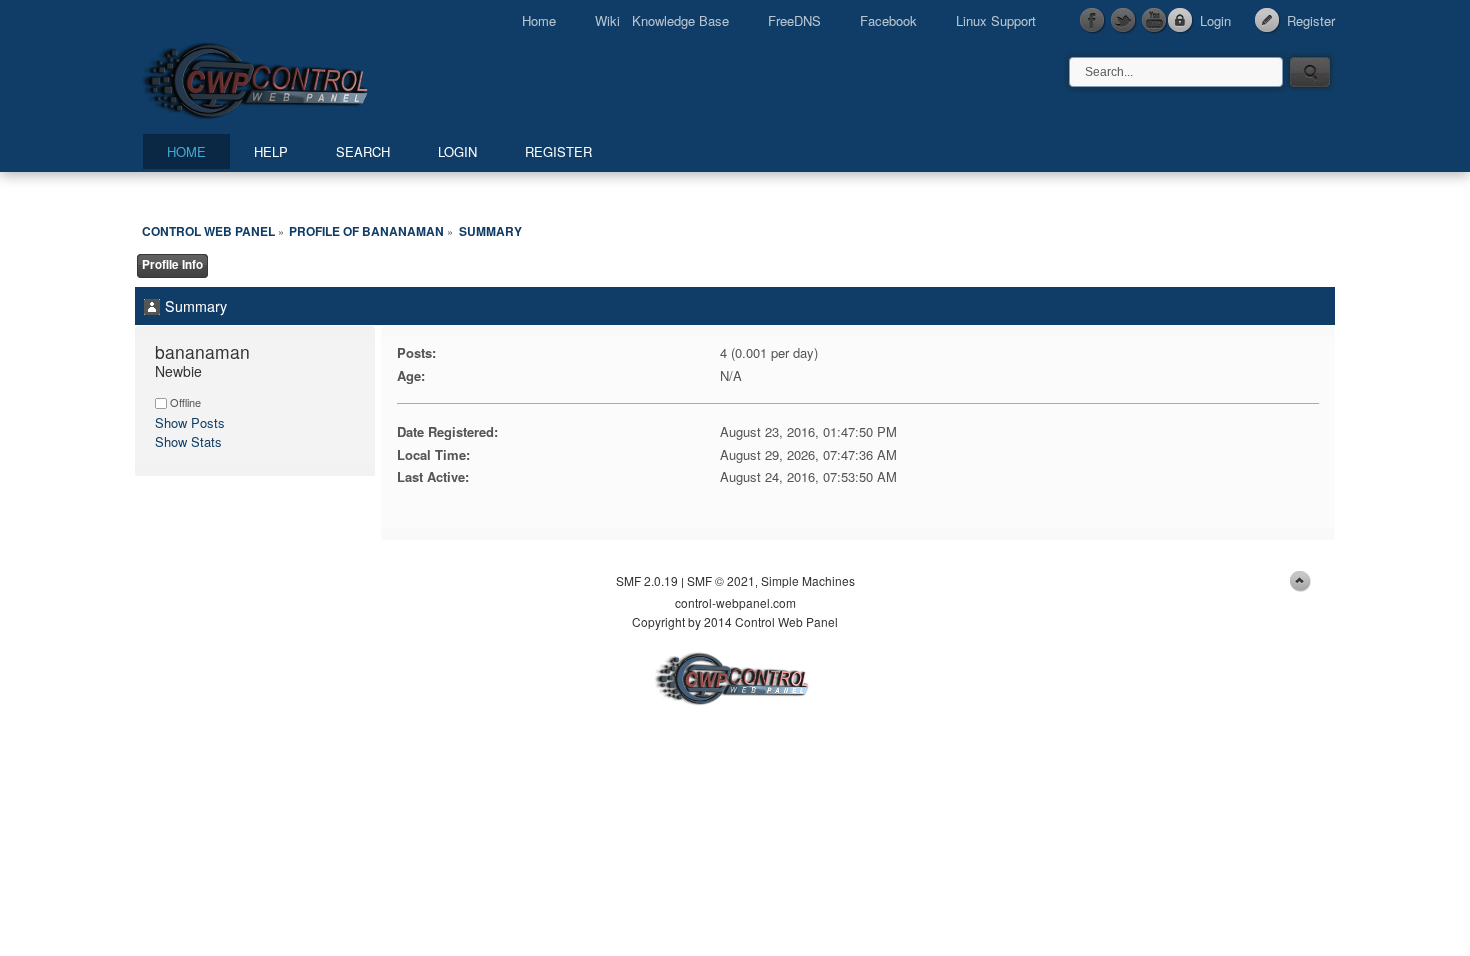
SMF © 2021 (721, 580)
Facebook (888, 20)
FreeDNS (794, 20)
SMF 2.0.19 (647, 580)
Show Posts (190, 422)
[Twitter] (1124, 21)
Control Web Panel (300, 77)
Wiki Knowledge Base (662, 20)
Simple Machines (808, 580)
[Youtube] (1155, 21)
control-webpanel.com (735, 602)
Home (539, 20)
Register (1311, 20)
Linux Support (996, 20)
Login (1215, 20)
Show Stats (188, 441)
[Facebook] (1093, 21)
